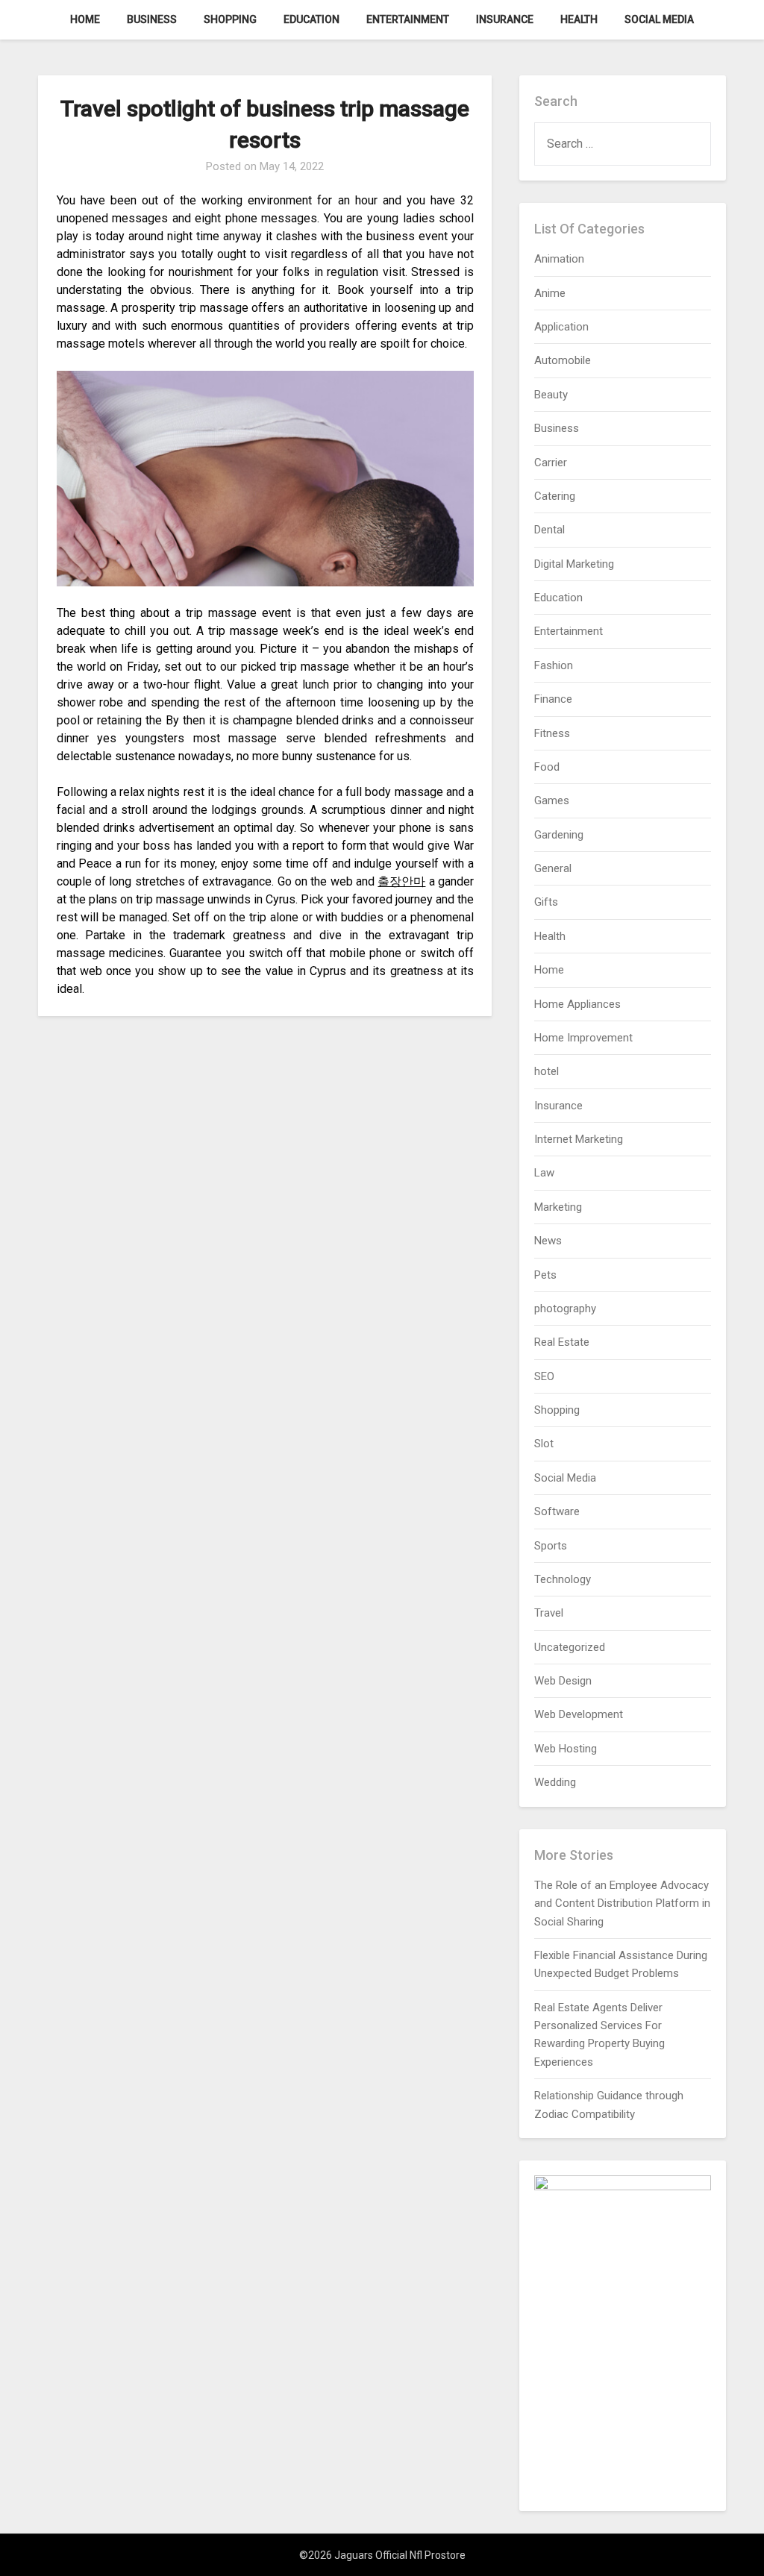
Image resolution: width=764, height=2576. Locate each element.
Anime (550, 293)
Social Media (659, 19)
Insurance (505, 19)
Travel (549, 1613)
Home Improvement (583, 1038)
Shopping (230, 19)
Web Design (563, 1681)
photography (565, 1309)
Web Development (579, 1714)
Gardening (559, 835)
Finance (553, 699)
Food (547, 767)
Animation (559, 259)
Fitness (552, 733)
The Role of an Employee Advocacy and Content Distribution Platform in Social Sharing (622, 1903)
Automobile (563, 360)
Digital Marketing (574, 564)
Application (561, 327)
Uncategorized (570, 1647)
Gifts (546, 902)
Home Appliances (577, 1004)
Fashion (554, 665)
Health (579, 19)
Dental (549, 530)
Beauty (551, 395)
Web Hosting (566, 1749)
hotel (547, 1071)
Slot (544, 1444)
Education (311, 19)
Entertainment (408, 19)
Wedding (555, 1782)
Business (152, 19)
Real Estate (562, 1342)
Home (85, 19)
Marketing (558, 1207)
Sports (551, 1546)
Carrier (551, 463)
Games (552, 800)
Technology (563, 1579)
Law (544, 1173)
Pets (545, 1275)
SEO (544, 1376)
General (553, 868)
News (548, 1241)
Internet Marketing (579, 1139)
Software (557, 1511)
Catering (555, 496)
